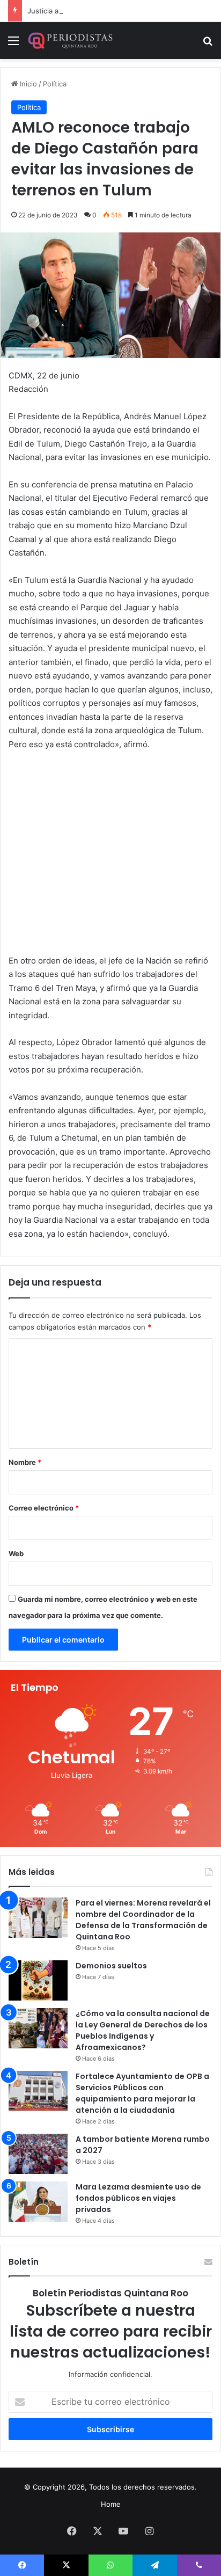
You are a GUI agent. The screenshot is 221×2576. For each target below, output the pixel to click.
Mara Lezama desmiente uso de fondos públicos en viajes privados (138, 2198)
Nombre (25, 1462)
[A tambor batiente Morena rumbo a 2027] (38, 2154)
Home (111, 2504)
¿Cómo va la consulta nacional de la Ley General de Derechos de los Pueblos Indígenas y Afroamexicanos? (143, 2030)
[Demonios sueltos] (38, 1980)
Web (16, 1553)
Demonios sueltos (111, 1966)
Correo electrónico (44, 1508)
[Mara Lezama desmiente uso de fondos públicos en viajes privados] (38, 2202)
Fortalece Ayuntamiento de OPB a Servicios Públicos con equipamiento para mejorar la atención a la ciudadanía (142, 2093)
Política (55, 84)
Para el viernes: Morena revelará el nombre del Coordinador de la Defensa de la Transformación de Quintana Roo (143, 1920)
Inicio (27, 84)
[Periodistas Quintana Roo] (70, 41)
